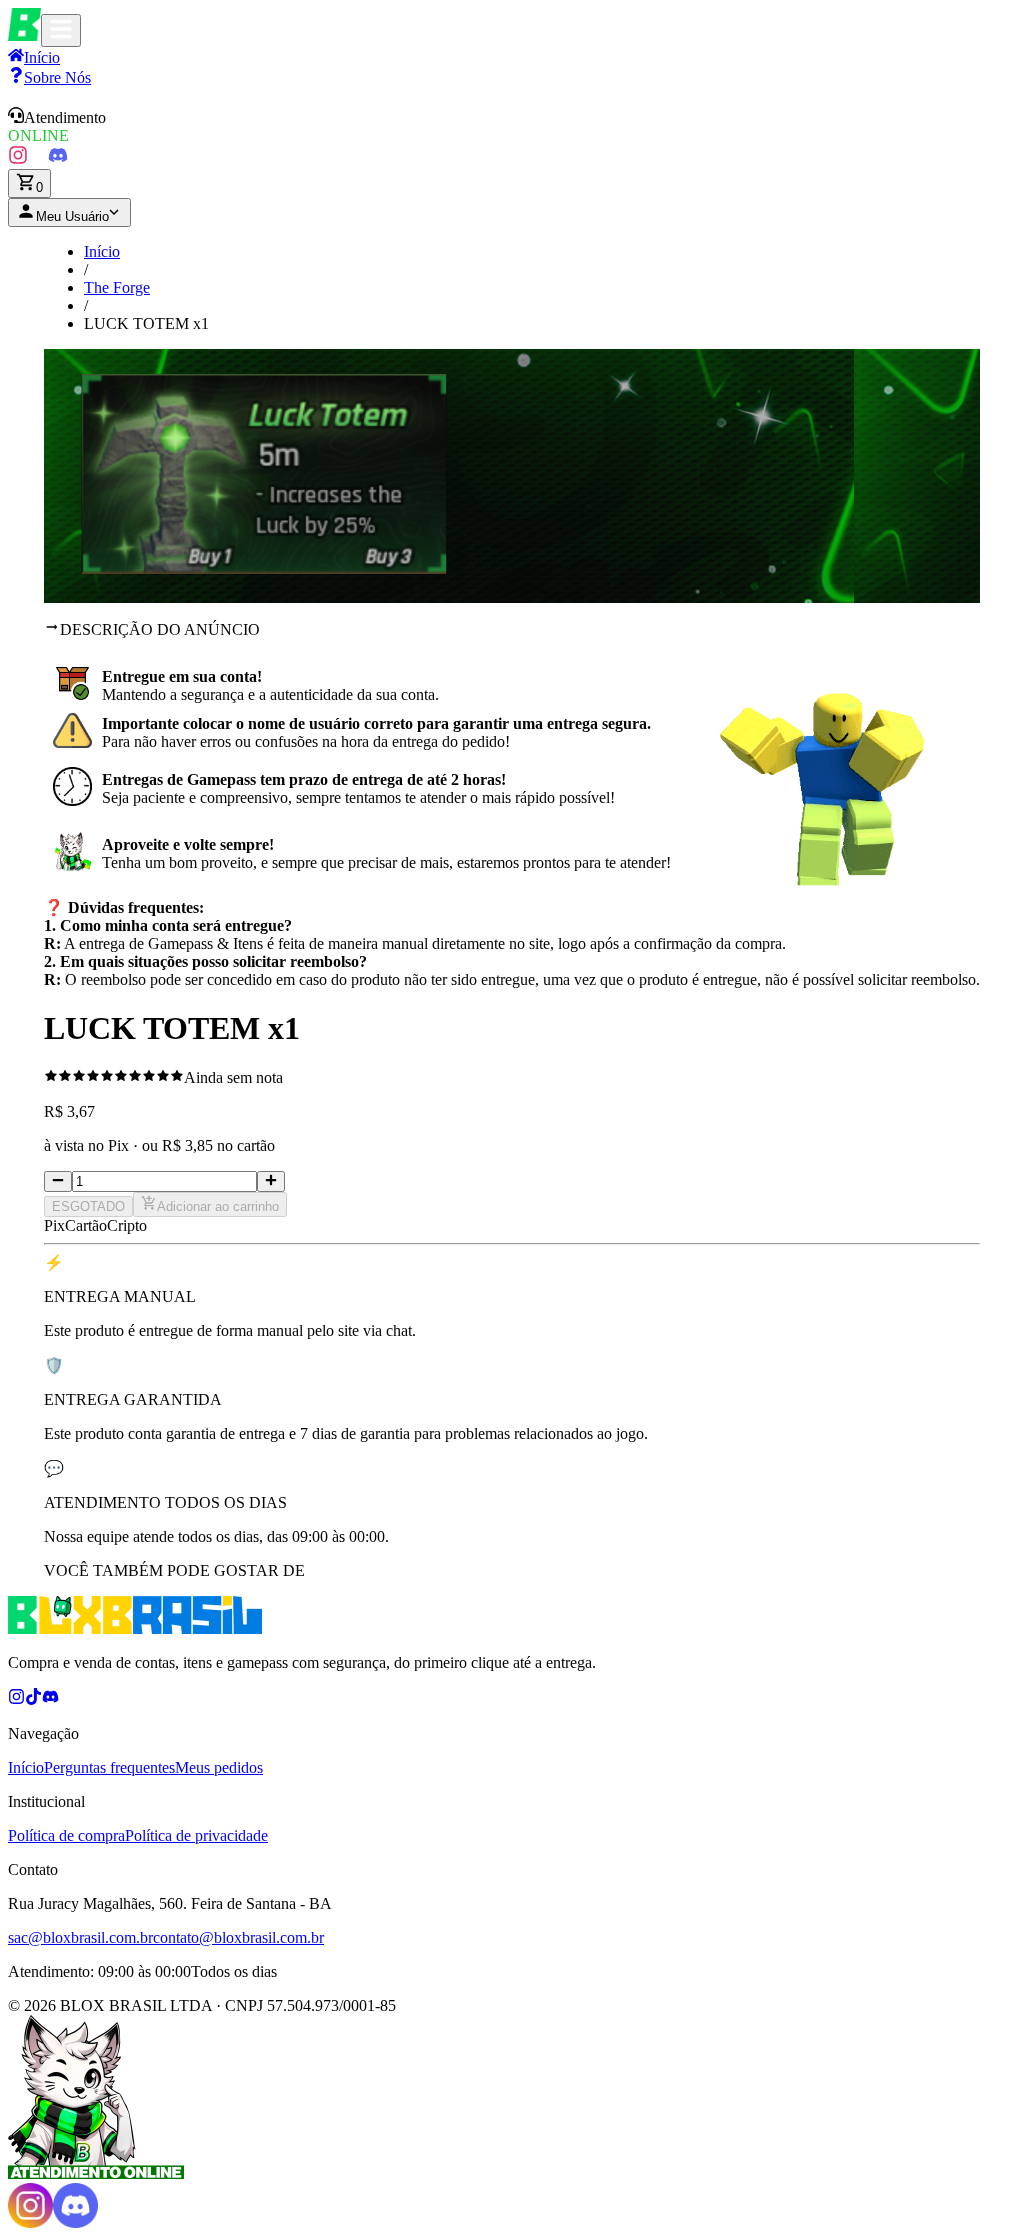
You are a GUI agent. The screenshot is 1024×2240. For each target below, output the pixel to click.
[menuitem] (49, 77)
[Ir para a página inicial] (24, 35)
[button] (512, 126)
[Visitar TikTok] (38, 159)
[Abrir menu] (61, 30)
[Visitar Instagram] (18, 159)
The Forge (117, 287)
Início (102, 251)
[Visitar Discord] (58, 159)
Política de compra (66, 1835)
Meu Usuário (72, 216)
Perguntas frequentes (109, 1767)
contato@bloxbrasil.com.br (238, 1937)
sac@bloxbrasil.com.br (80, 1937)
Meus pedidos (219, 1767)
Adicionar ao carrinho (218, 1206)
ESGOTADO (88, 1206)
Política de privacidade (196, 1835)
